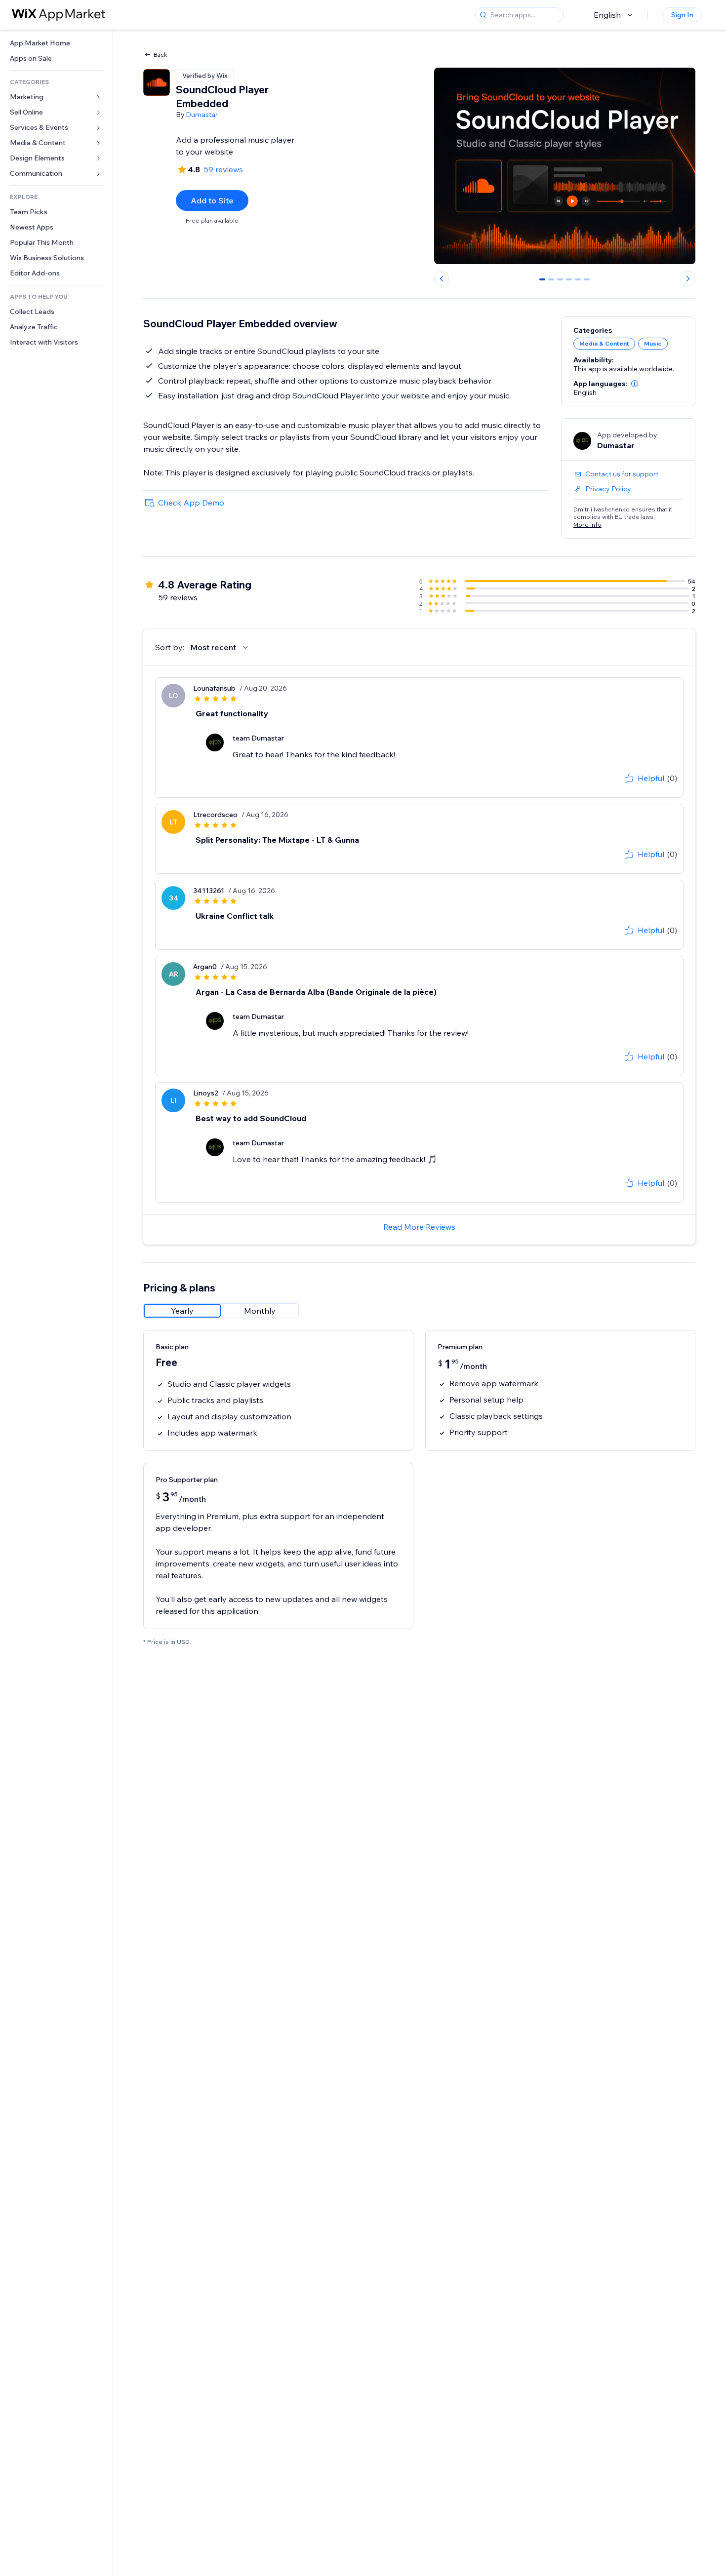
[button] (635, 384)
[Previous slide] (442, 278)
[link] (56, 43)
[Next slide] (688, 278)
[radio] (182, 1311)
